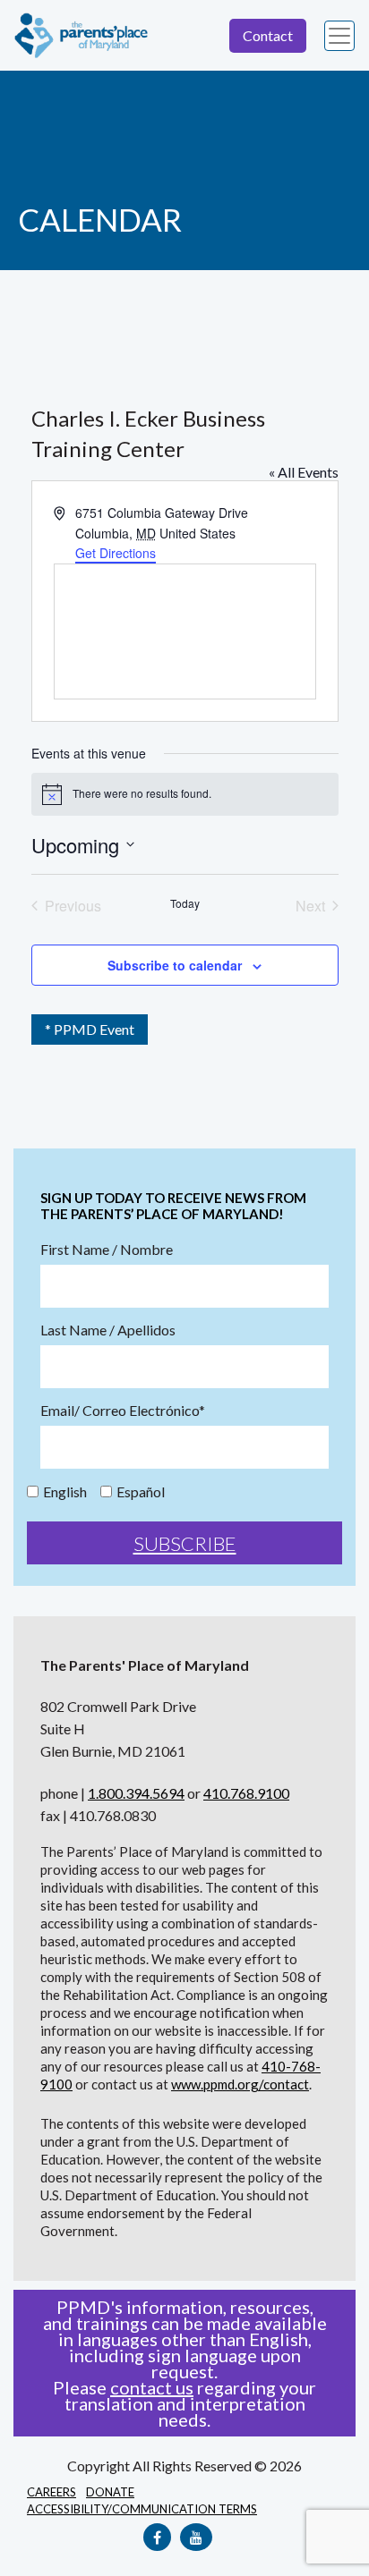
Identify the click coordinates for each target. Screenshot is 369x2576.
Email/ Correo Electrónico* (123, 1411)
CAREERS (51, 2492)
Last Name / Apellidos (108, 1330)
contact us (152, 2387)
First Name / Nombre (107, 1250)
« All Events (304, 472)
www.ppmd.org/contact (240, 2084)
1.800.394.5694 (136, 1793)
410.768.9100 (246, 1793)
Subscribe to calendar (175, 965)
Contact (268, 35)
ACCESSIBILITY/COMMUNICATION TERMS (142, 2509)
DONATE (110, 2492)
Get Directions (116, 553)
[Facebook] (157, 2537)
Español (141, 1492)
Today (185, 903)
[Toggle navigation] (339, 36)
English (65, 1492)
